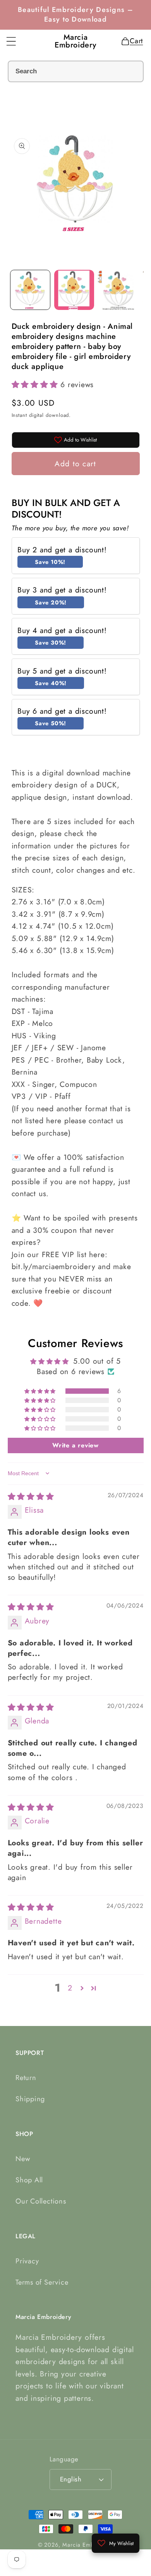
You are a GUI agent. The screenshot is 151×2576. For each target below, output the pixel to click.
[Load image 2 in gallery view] (74, 290)
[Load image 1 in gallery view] (30, 290)
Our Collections (41, 2201)
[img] (31, 1496)
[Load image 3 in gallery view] (118, 290)
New (23, 2159)
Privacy (27, 2261)
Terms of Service (42, 2282)
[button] (11, 41)
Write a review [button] (75, 1445)
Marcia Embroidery (88, 2545)
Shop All (29, 2180)
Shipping (30, 2099)
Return (26, 2078)
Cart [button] (134, 41)
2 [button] (70, 1988)
